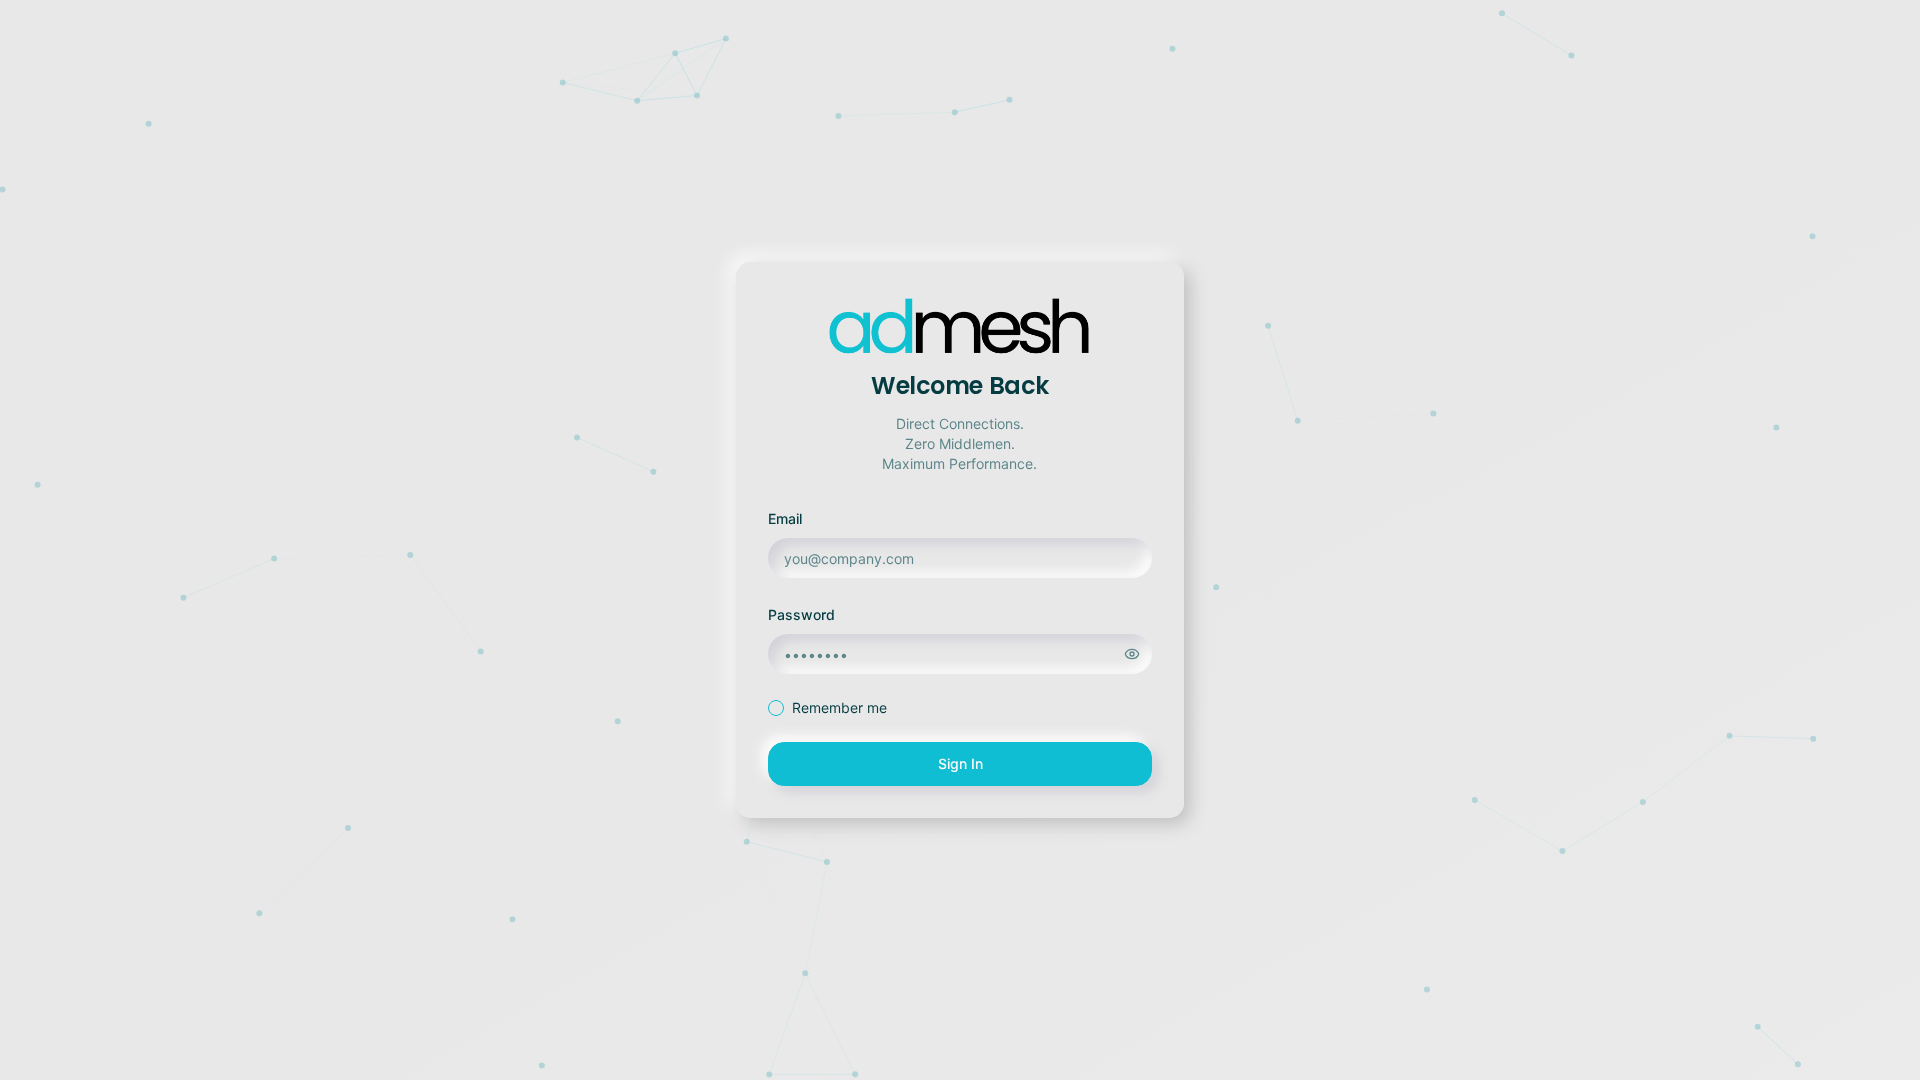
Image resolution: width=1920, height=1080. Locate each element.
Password (801, 614)
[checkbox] (776, 708)
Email (785, 518)
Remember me (839, 707)
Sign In (960, 763)
